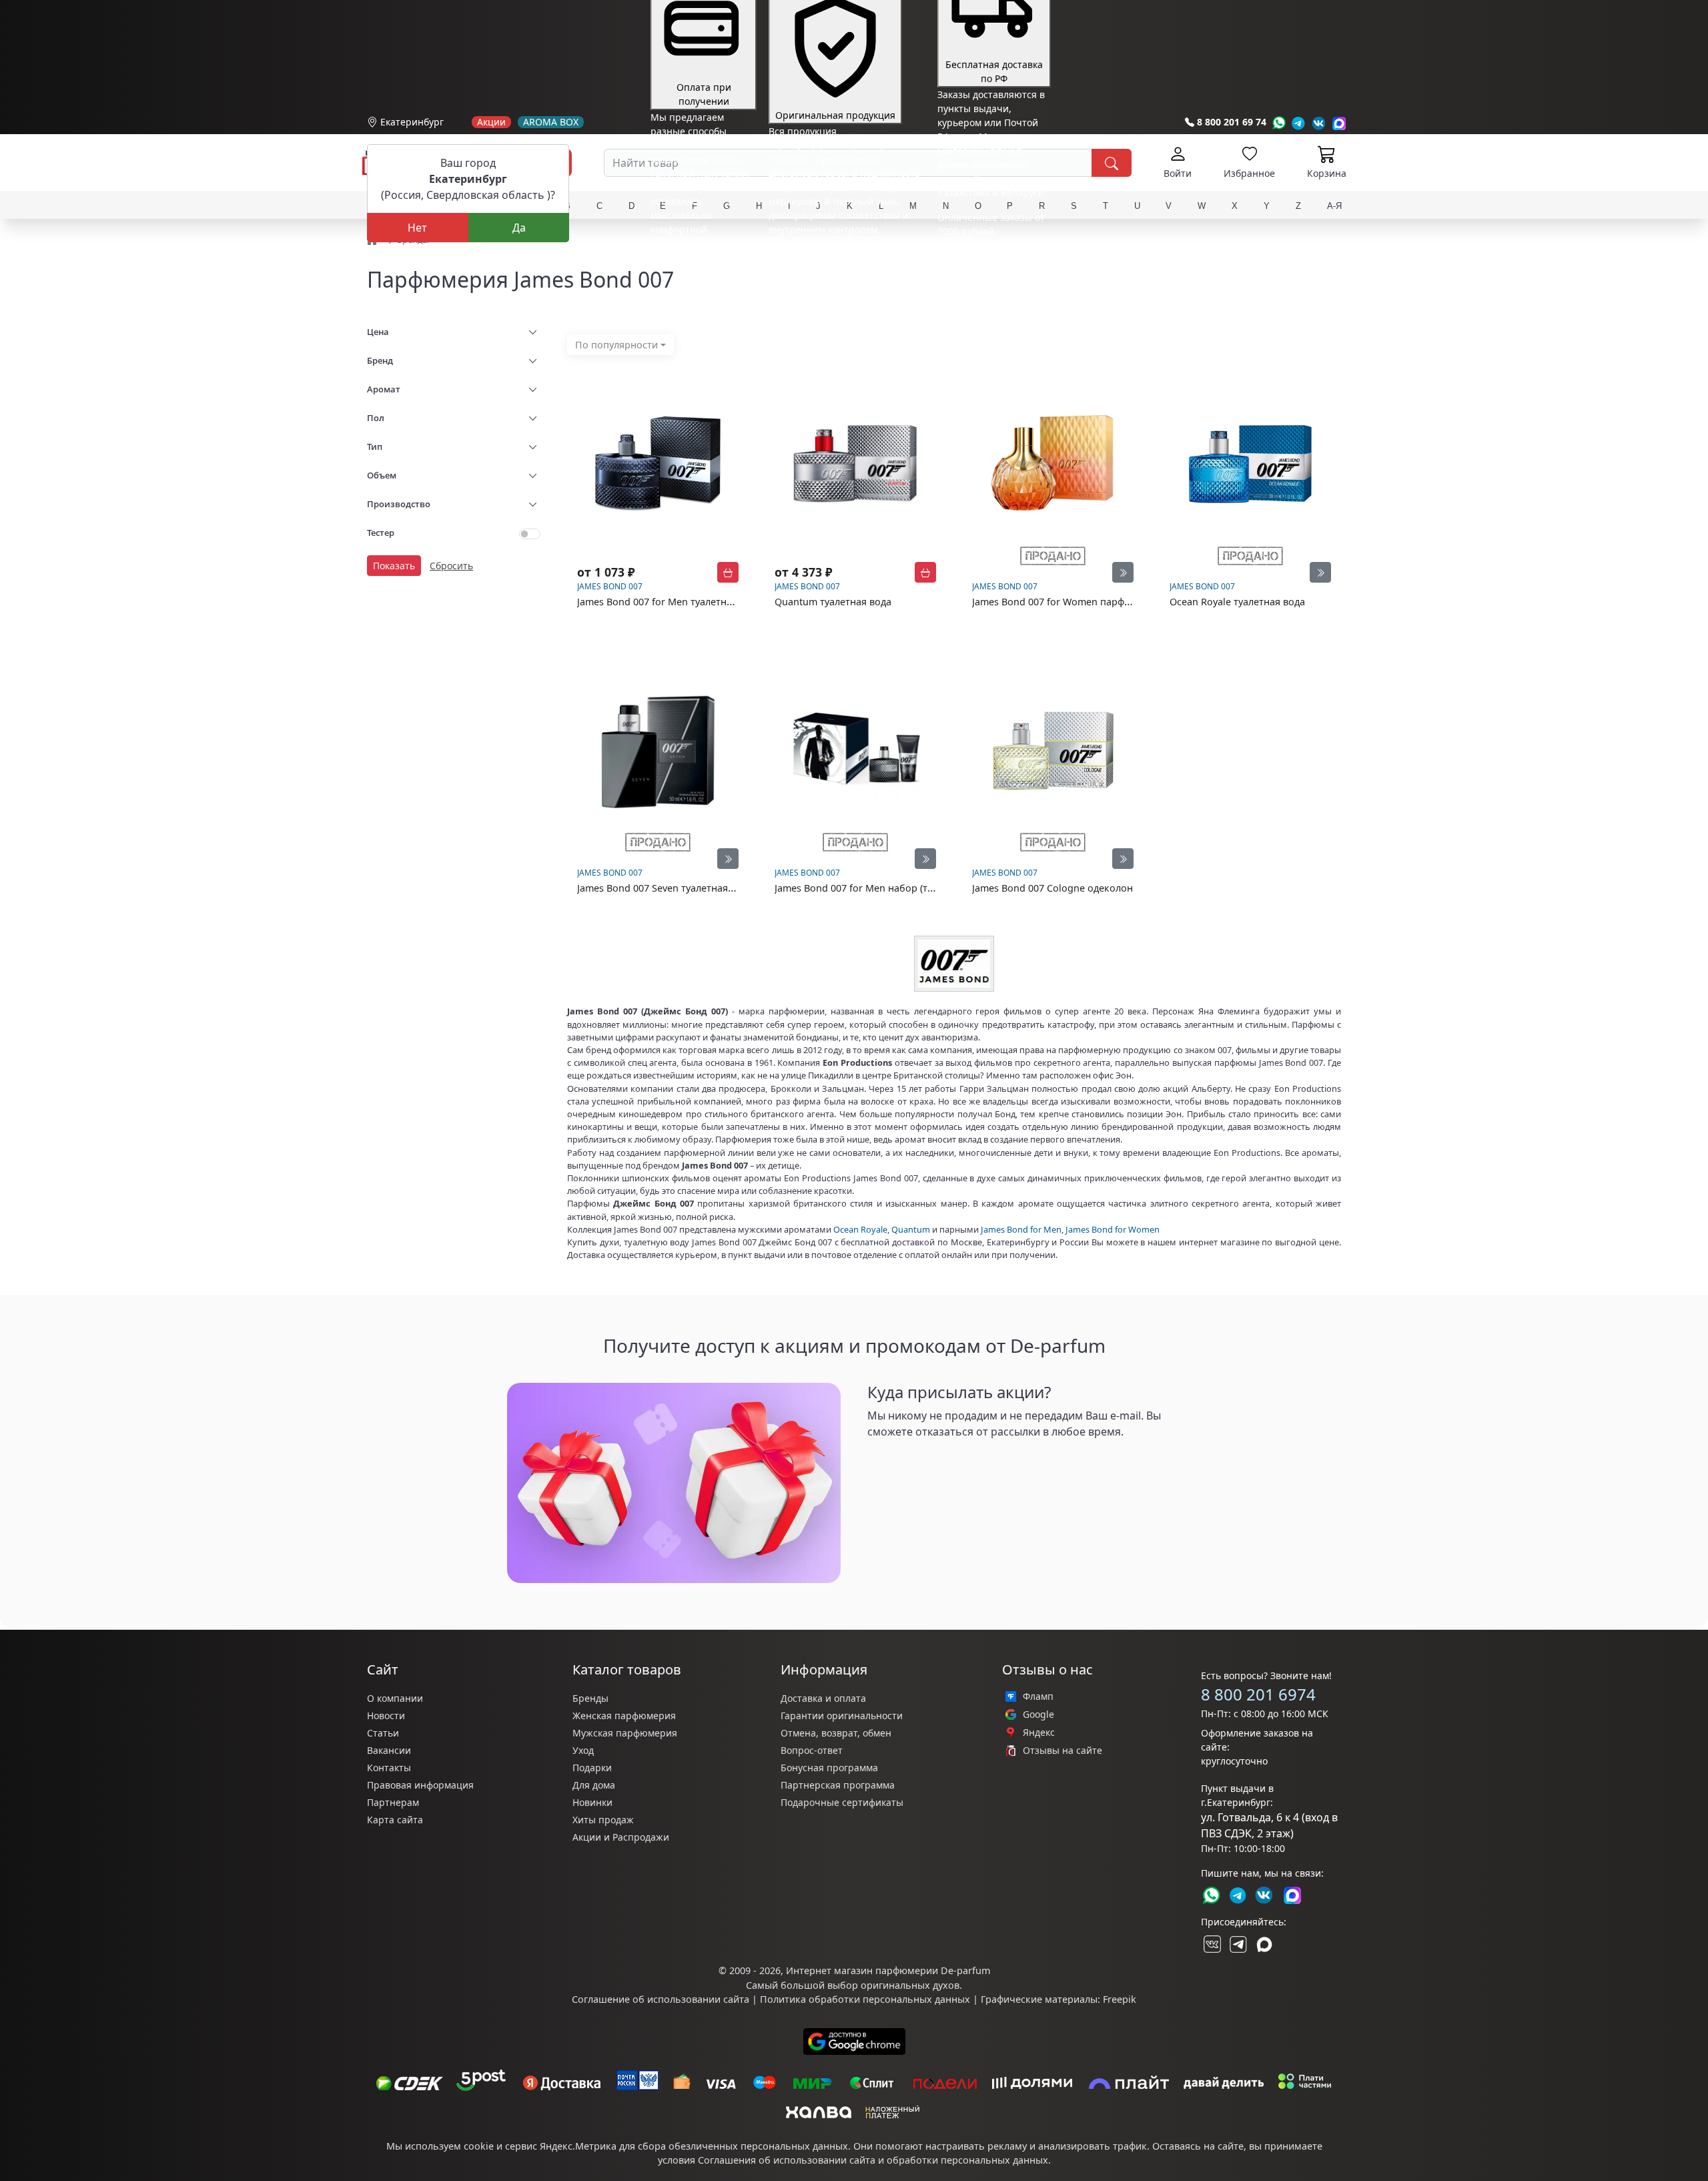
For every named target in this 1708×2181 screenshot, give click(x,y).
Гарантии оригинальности (842, 1716)
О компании (395, 1698)
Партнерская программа (838, 1785)
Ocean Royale (860, 1229)
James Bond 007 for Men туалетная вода (670, 602)
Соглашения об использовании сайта (787, 2160)
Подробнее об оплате (700, 254)
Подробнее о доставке (988, 284)
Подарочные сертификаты (842, 1802)
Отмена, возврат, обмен (836, 1733)
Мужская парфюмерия (625, 1733)
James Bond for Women (1113, 1229)
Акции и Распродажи (621, 1837)
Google (1038, 1715)
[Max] (1339, 123)
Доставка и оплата (823, 1698)
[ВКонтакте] (1211, 1944)
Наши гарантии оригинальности (844, 254)
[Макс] (1264, 1944)
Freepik (1120, 1999)
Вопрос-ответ (812, 1750)
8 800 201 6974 (1258, 1694)
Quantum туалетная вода (833, 602)
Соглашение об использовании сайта (661, 1999)
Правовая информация (420, 1785)
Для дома (594, 1785)
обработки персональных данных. (969, 2160)
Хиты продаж (603, 1820)
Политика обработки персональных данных (865, 1999)
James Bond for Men (1021, 1229)
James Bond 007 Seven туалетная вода (665, 888)
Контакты (389, 1768)
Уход (583, 1750)
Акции (491, 122)
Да (519, 228)
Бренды (590, 1698)
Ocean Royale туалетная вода (1237, 602)
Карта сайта (395, 1820)
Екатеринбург (412, 122)
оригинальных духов (910, 1985)
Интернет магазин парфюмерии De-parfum (888, 1970)
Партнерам (393, 1802)
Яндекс (1039, 1733)
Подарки (592, 1768)
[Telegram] (1299, 123)
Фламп (1038, 1696)
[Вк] (1319, 123)
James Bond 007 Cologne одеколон (1052, 888)
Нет (417, 228)
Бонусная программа (829, 1768)
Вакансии (389, 1750)
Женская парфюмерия (624, 1716)
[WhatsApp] (1279, 123)
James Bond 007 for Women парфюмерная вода (1082, 602)
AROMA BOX (551, 122)
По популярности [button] (616, 345)
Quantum (911, 1229)
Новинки (592, 1802)
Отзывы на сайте (1062, 1751)
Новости (386, 1716)
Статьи (383, 1733)
